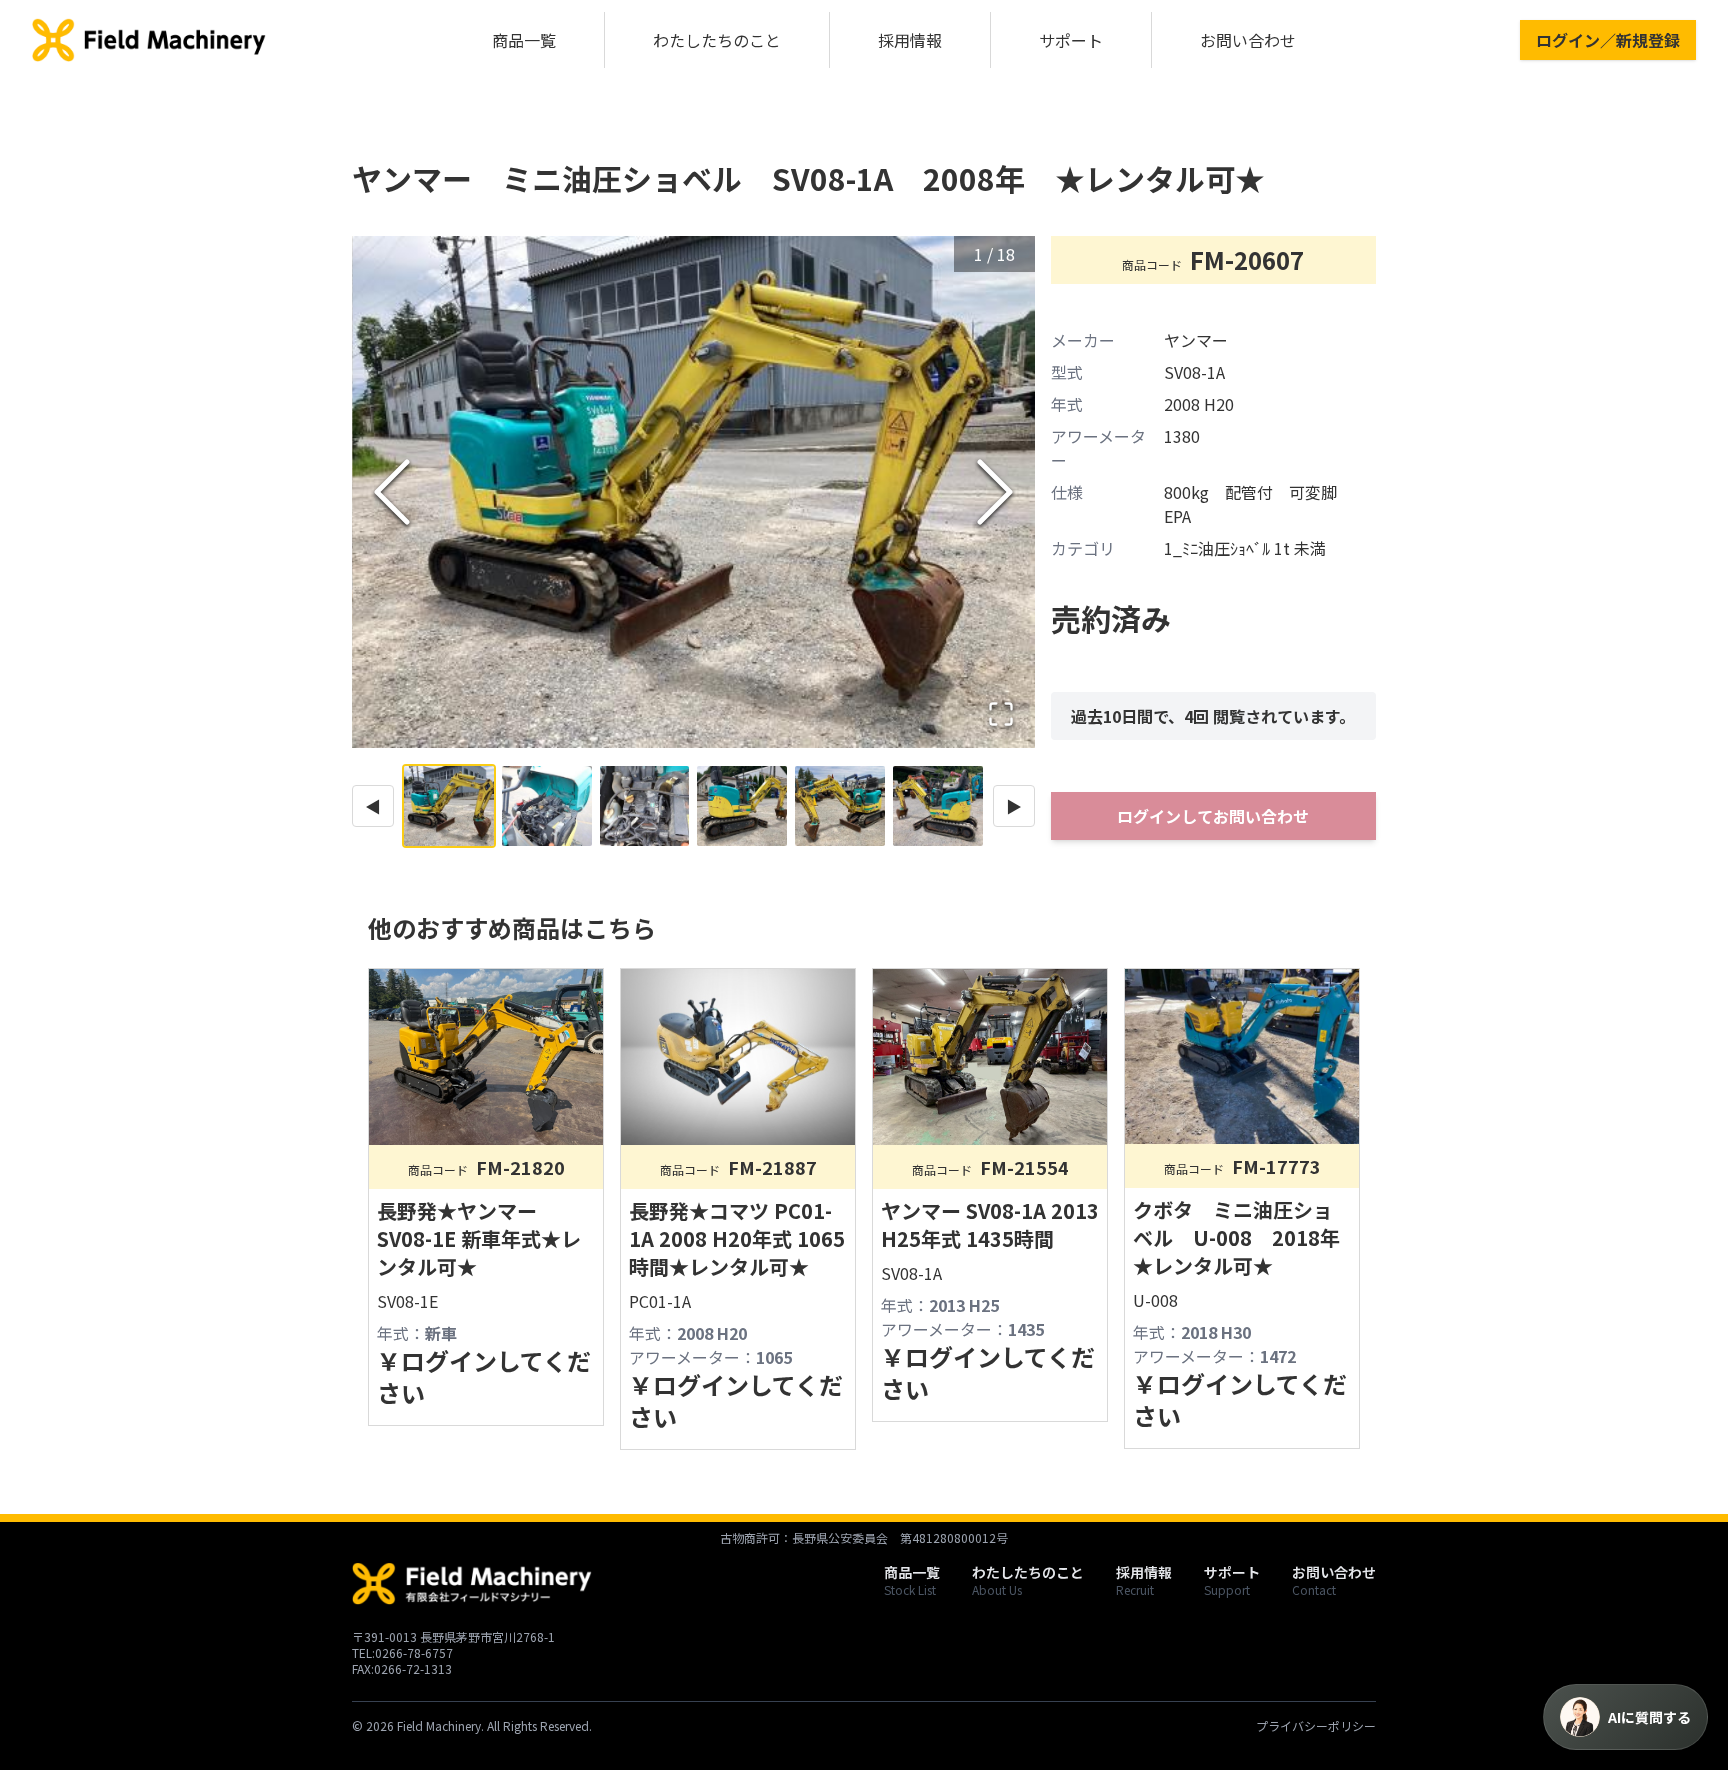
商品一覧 (524, 40)
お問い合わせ (1248, 40)
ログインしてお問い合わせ (1213, 816)
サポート (1071, 40)
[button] (693, 492)
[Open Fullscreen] (1001, 714)
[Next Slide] (995, 492)
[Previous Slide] (392, 492)
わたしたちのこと (717, 40)
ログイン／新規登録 (1608, 40)
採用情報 (910, 40)
